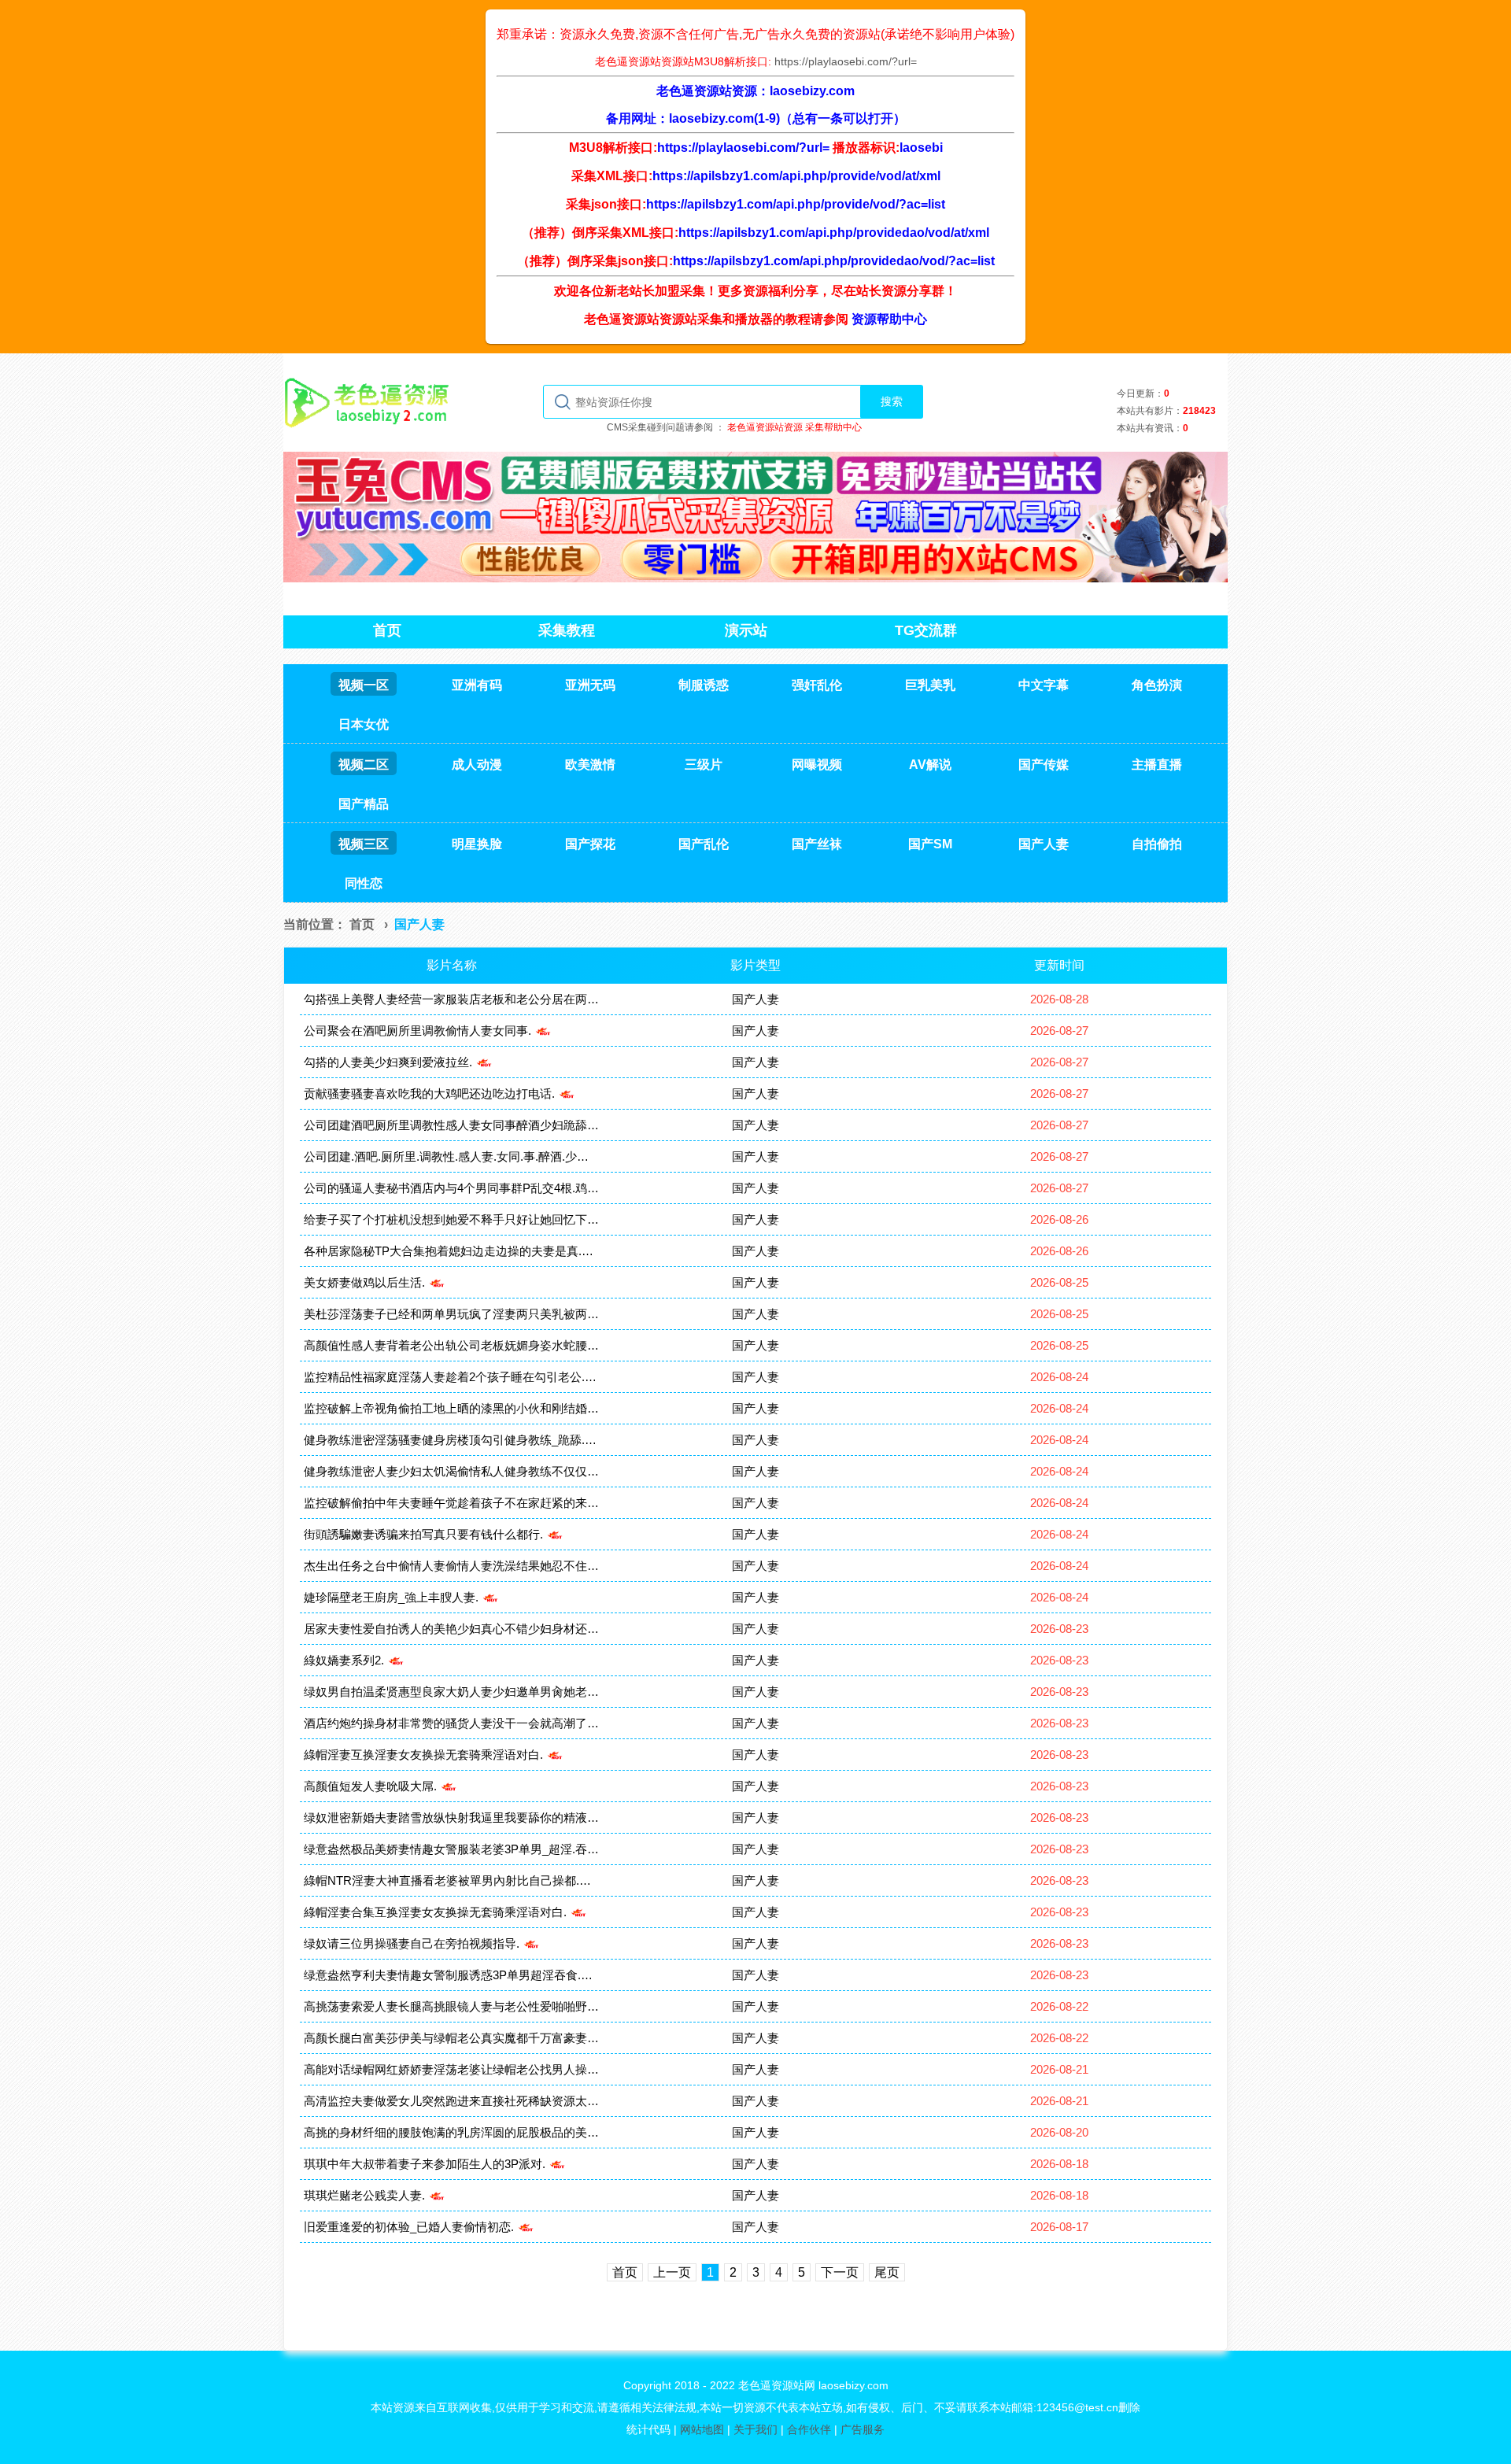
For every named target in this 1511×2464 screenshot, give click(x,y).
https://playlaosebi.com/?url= (846, 61)
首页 (362, 924)
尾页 (887, 2272)
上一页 (672, 2272)
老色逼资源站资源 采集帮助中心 (794, 427)
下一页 (840, 2272)
